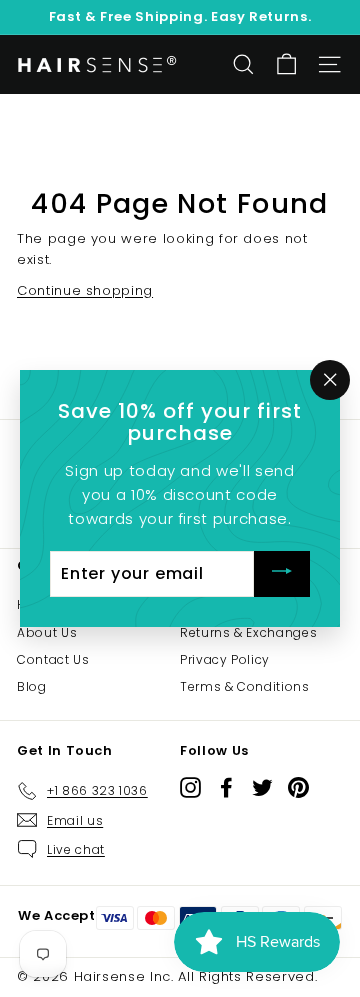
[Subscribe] (282, 574)
